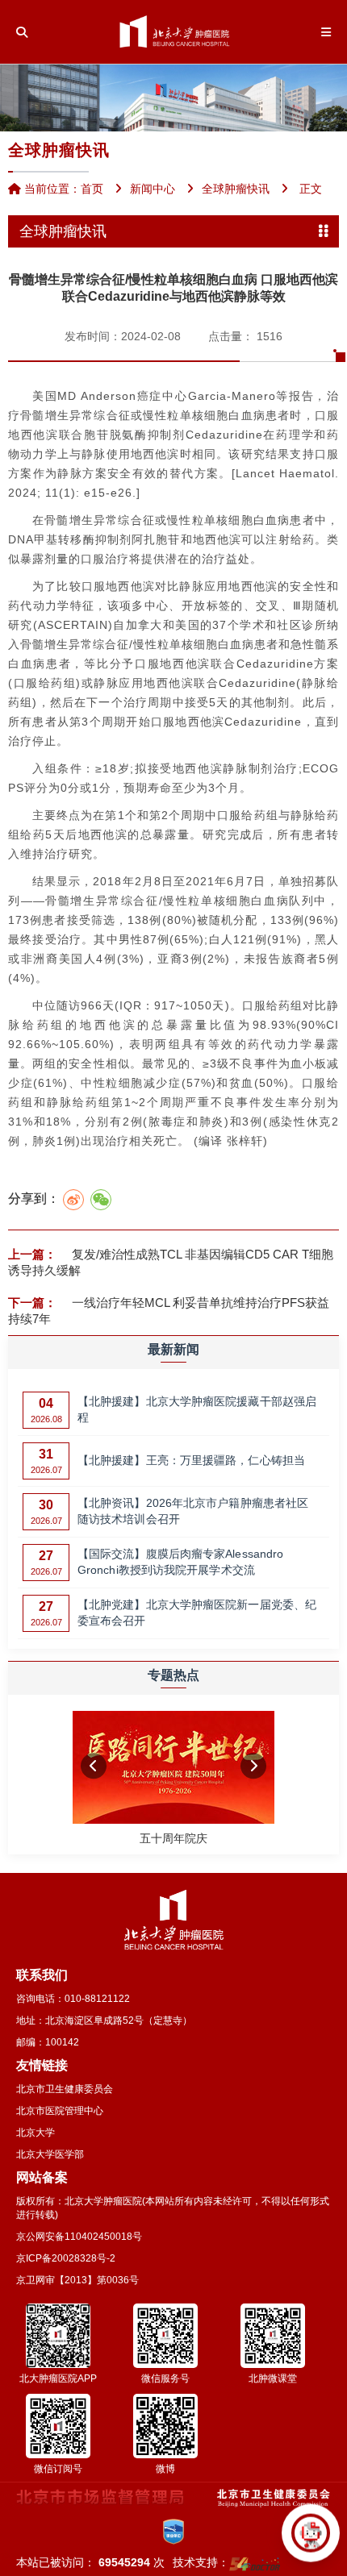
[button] (94, 1767)
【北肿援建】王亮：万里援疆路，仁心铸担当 (191, 1460)
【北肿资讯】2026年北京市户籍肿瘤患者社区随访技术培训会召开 (193, 1511)
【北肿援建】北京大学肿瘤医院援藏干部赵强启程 (197, 1409)
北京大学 (36, 2133)
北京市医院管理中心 (60, 2111)
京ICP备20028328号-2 (66, 2258)
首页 (92, 189)
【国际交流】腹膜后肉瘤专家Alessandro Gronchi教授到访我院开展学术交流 (180, 1562)
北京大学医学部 (50, 2154)
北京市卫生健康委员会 (65, 2089)
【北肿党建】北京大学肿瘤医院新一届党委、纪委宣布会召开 (197, 1613)
